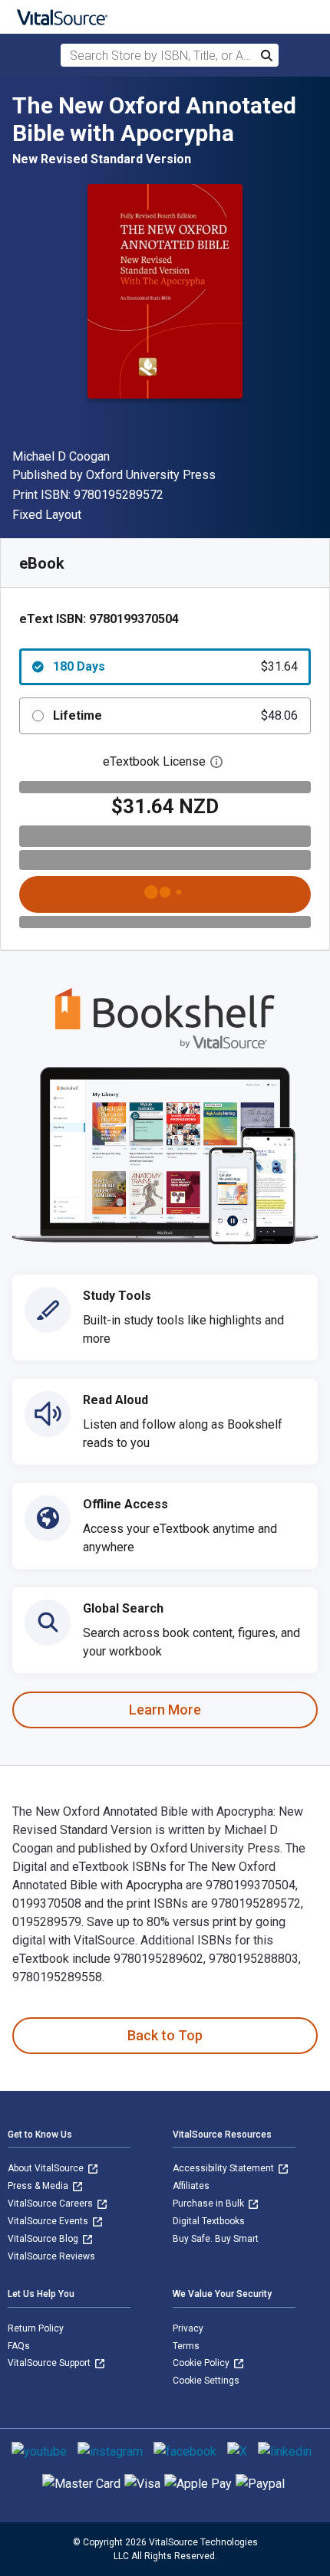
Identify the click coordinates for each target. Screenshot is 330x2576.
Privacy (188, 2328)
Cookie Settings (206, 2381)
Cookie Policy (202, 2363)
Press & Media (39, 2186)
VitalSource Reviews (51, 2256)
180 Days (175, 666)
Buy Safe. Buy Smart (216, 2239)
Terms (186, 2346)
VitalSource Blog (44, 2239)
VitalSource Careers (51, 2204)
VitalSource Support (50, 2363)
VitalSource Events (49, 2221)
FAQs (19, 2346)
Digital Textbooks (209, 2221)
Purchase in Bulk (210, 2204)
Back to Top (165, 2035)
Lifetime (175, 715)
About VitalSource (47, 2168)
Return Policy (36, 2328)
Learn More (165, 1710)
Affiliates (191, 2186)
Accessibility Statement (224, 2168)
